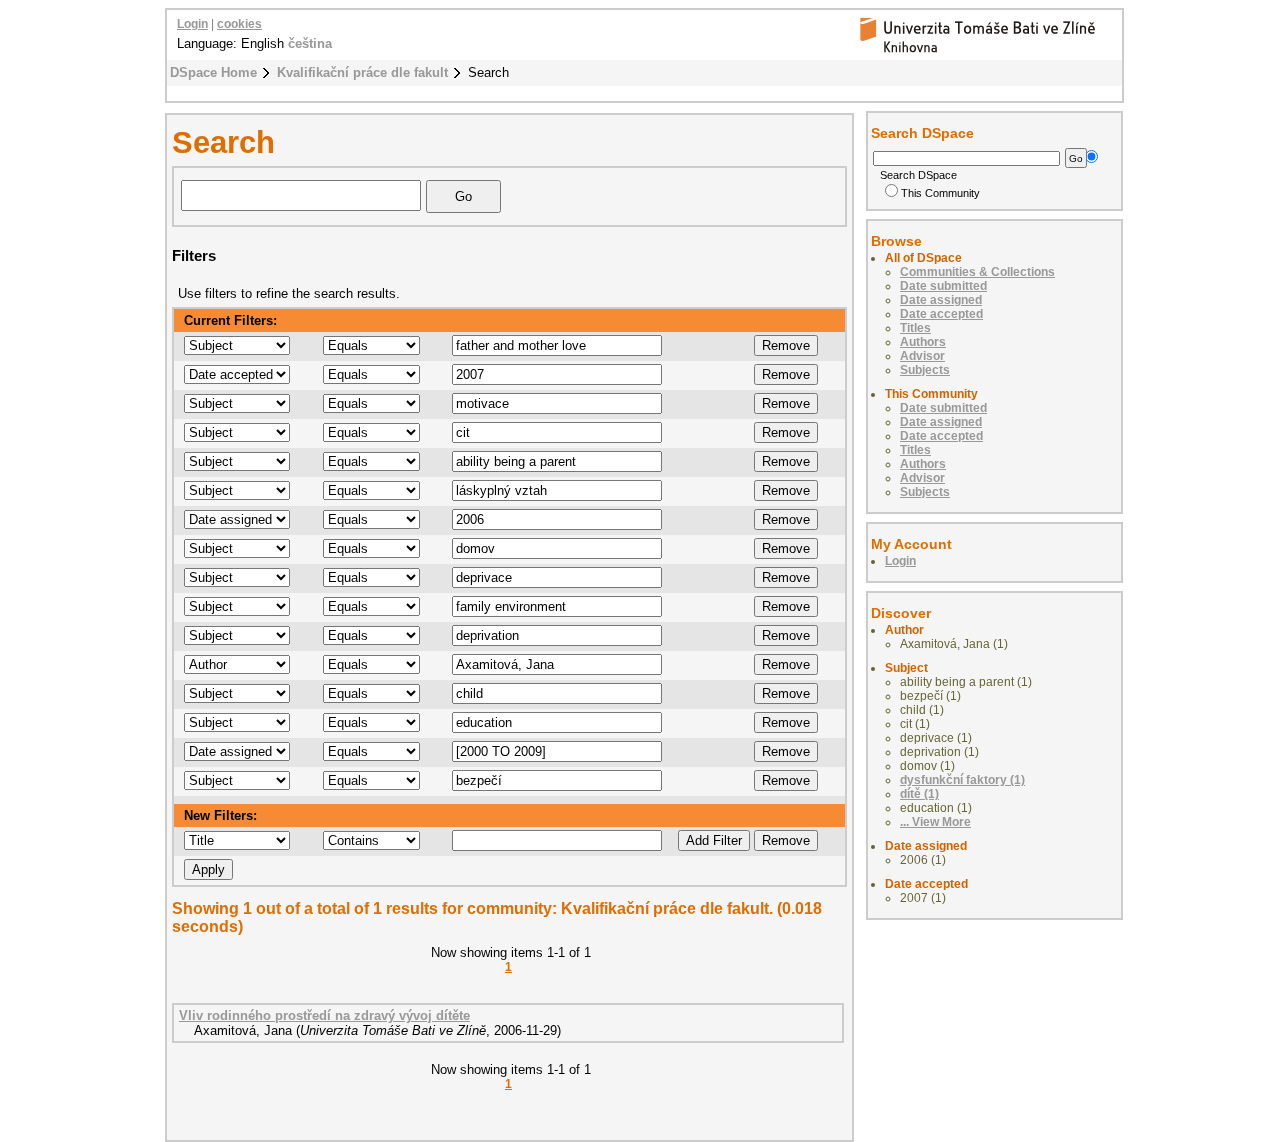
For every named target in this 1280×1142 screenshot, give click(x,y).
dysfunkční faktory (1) (962, 780)
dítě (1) (919, 794)
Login (192, 24)
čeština (310, 43)
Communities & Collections (977, 272)
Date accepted (941, 314)
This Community (940, 193)
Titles (915, 328)
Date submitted (943, 286)
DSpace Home (213, 72)
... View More (935, 822)
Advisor (922, 356)
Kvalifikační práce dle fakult (362, 72)
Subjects (925, 370)
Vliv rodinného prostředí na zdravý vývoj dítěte (324, 1015)
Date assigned (941, 300)
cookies (239, 24)
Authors (923, 342)
